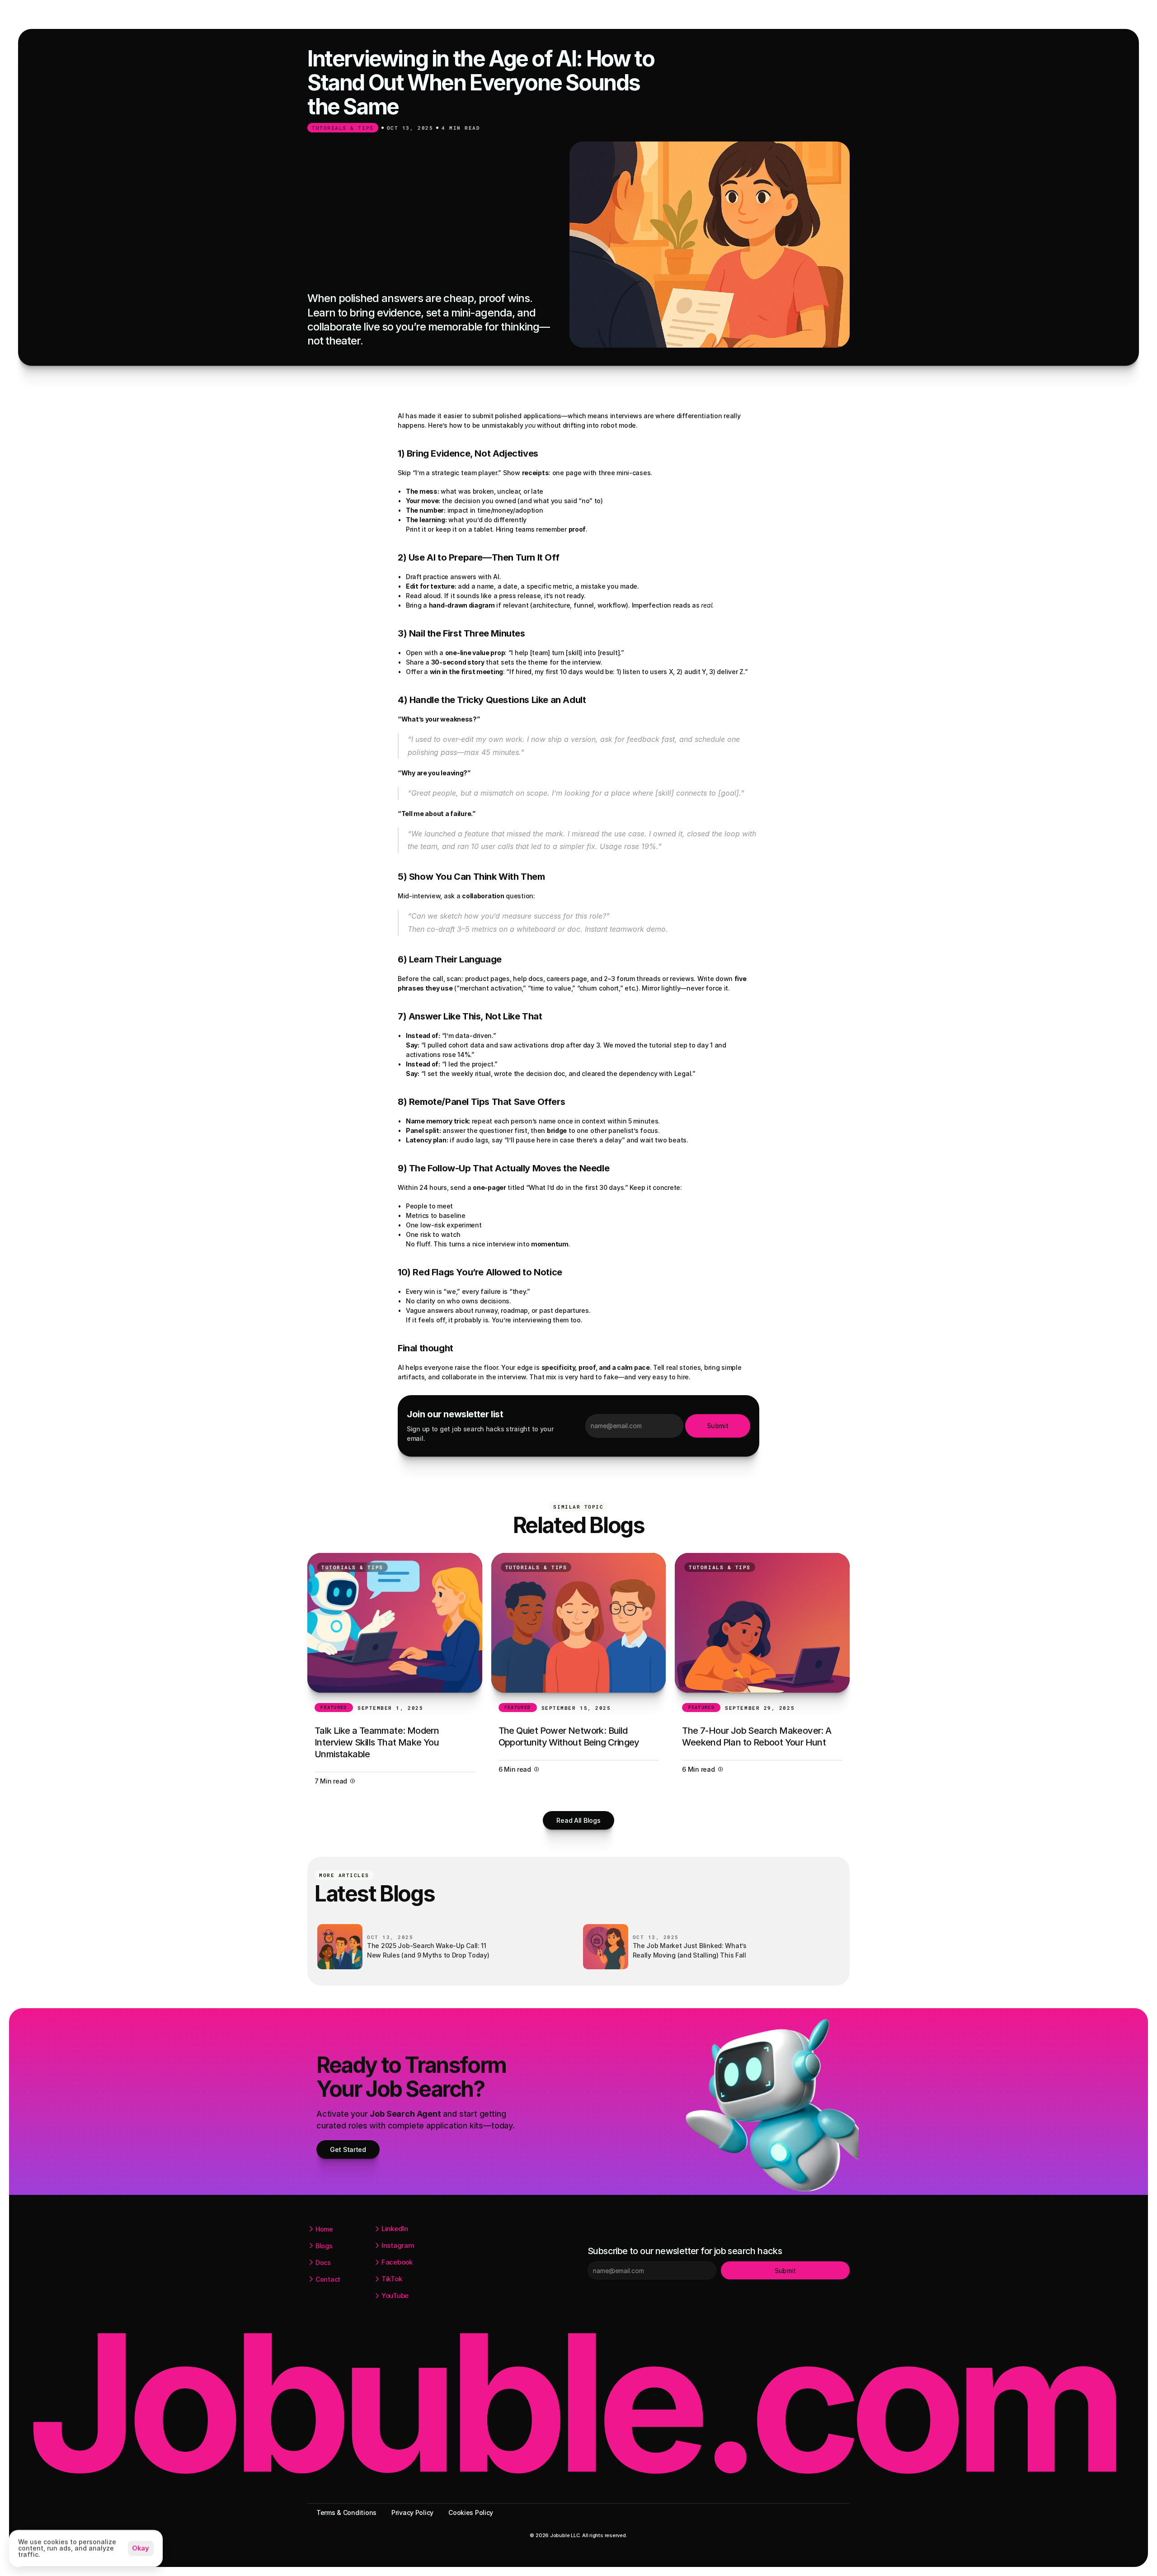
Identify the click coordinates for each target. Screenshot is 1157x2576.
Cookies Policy (471, 2512)
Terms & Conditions (346, 2512)
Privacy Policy (412, 2512)
